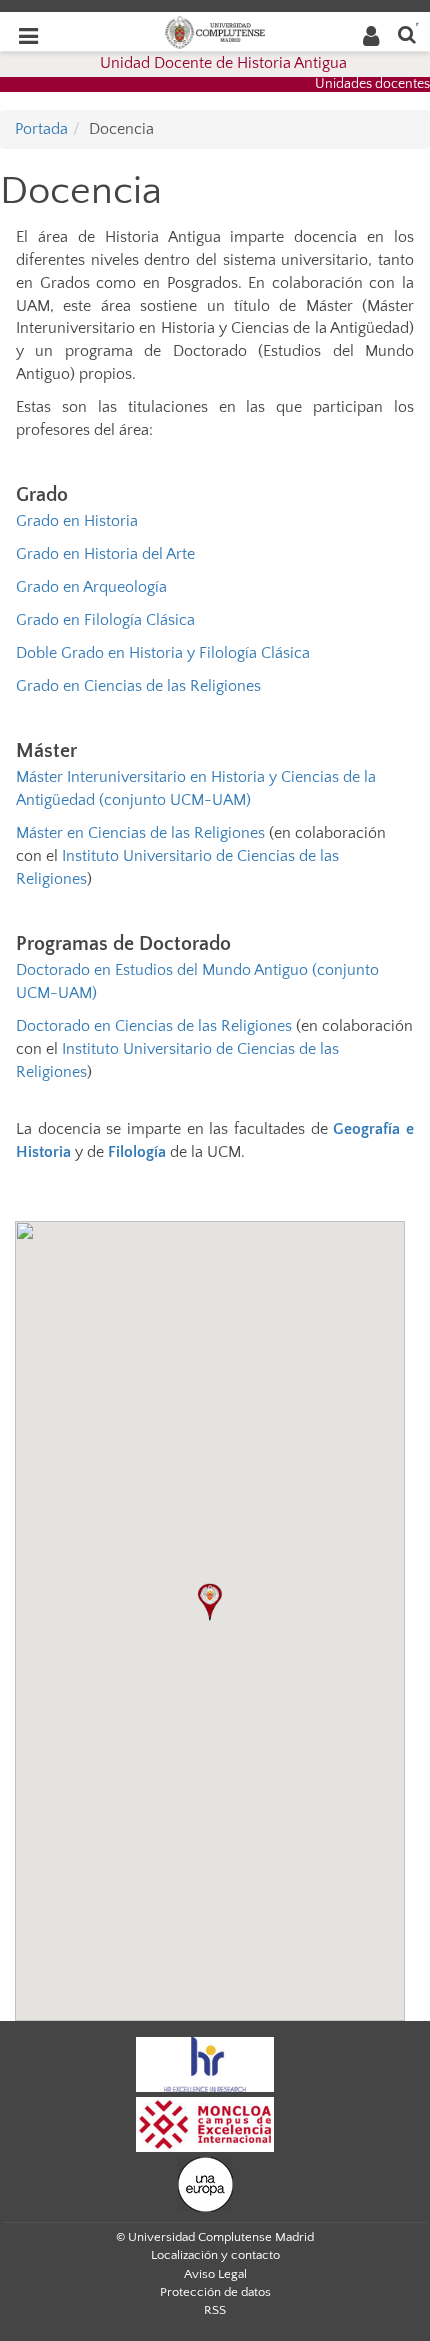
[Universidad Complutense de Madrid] (215, 31)
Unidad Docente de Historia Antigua (223, 63)
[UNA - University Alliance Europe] (205, 2183)
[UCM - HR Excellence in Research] (205, 2063)
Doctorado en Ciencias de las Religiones (154, 1026)
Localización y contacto (215, 2255)
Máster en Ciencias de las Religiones (140, 833)
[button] (210, 1602)
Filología (137, 1152)
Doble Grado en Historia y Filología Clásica (163, 653)
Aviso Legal (215, 2274)
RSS (215, 2310)
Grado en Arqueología (91, 587)
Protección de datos (215, 2292)
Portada (41, 129)
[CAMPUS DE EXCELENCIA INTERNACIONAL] (205, 2123)
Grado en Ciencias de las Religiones (138, 686)
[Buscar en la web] (407, 33)
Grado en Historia (77, 521)
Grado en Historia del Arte (105, 554)
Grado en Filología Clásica (105, 620)
